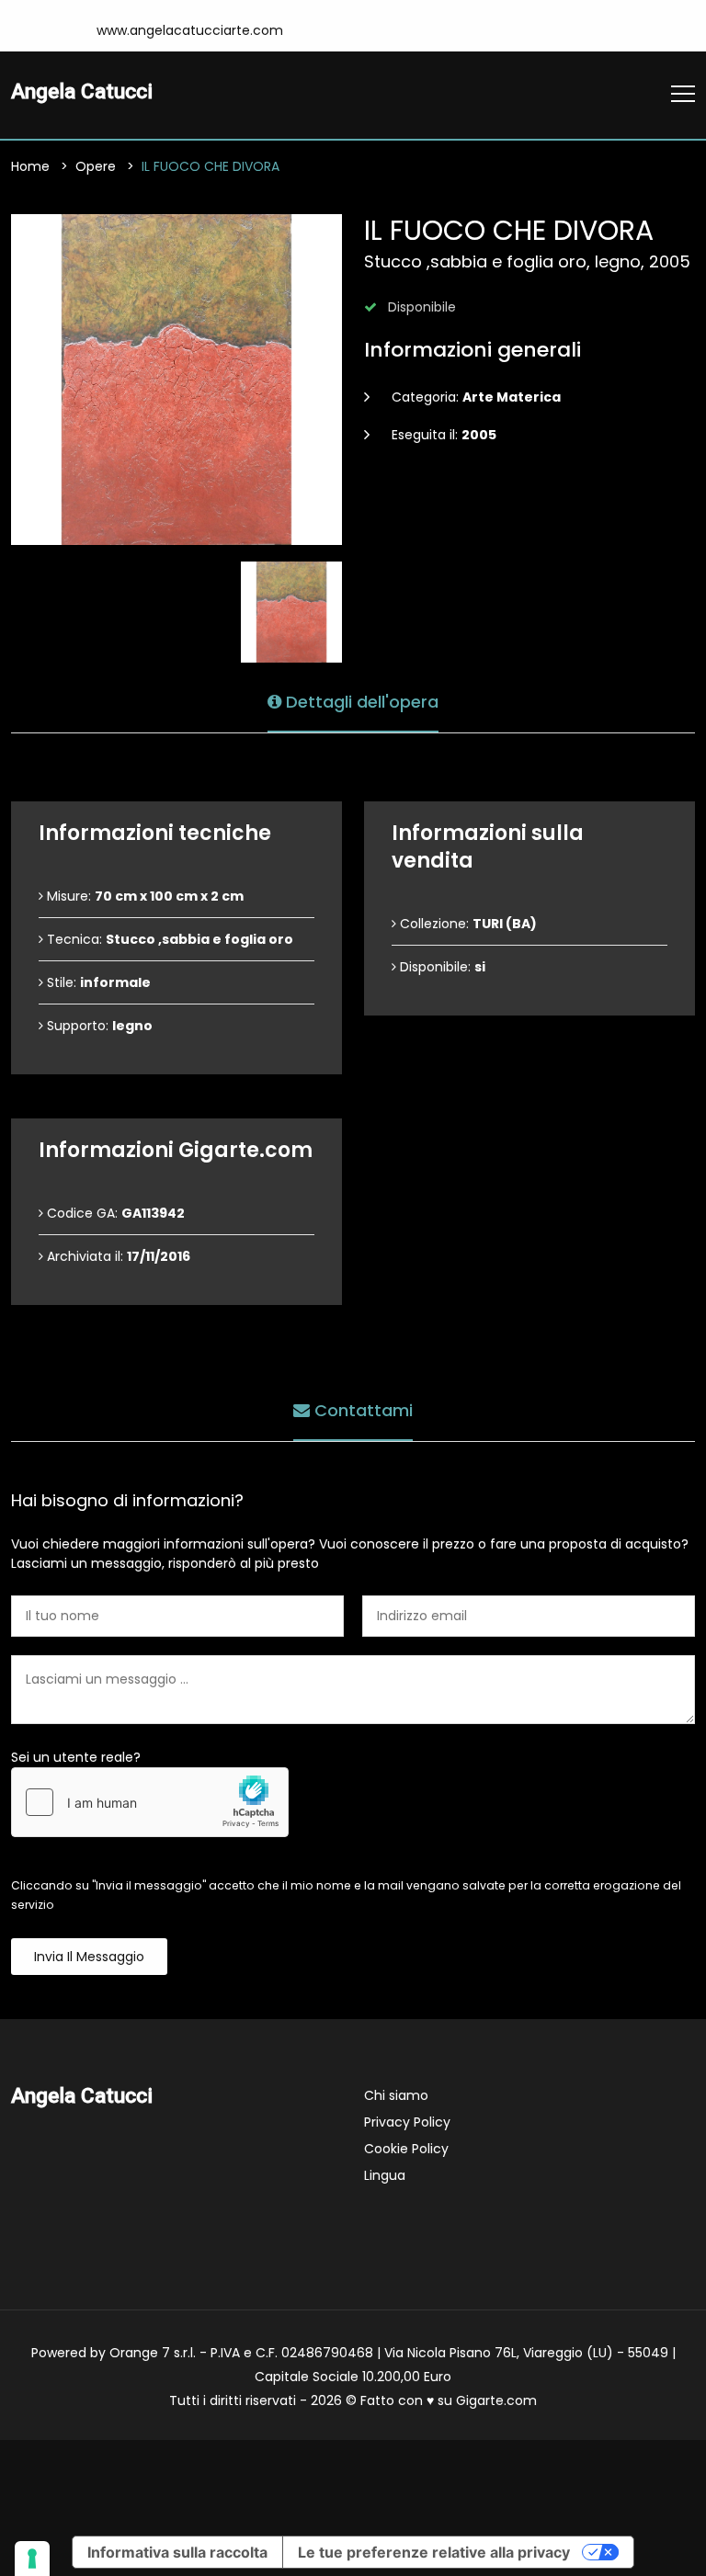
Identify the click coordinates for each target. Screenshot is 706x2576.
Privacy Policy (407, 2122)
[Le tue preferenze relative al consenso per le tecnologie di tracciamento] (32, 2559)
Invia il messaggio (89, 1957)
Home (30, 166)
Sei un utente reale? (76, 1757)
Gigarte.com (496, 2400)
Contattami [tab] (361, 1410)
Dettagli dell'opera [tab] (360, 702)
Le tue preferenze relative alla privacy (434, 2552)
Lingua (385, 2175)
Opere (96, 166)
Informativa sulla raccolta (177, 2552)
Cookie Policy (406, 2149)
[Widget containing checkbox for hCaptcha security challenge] (150, 1802)
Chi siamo (396, 2095)
